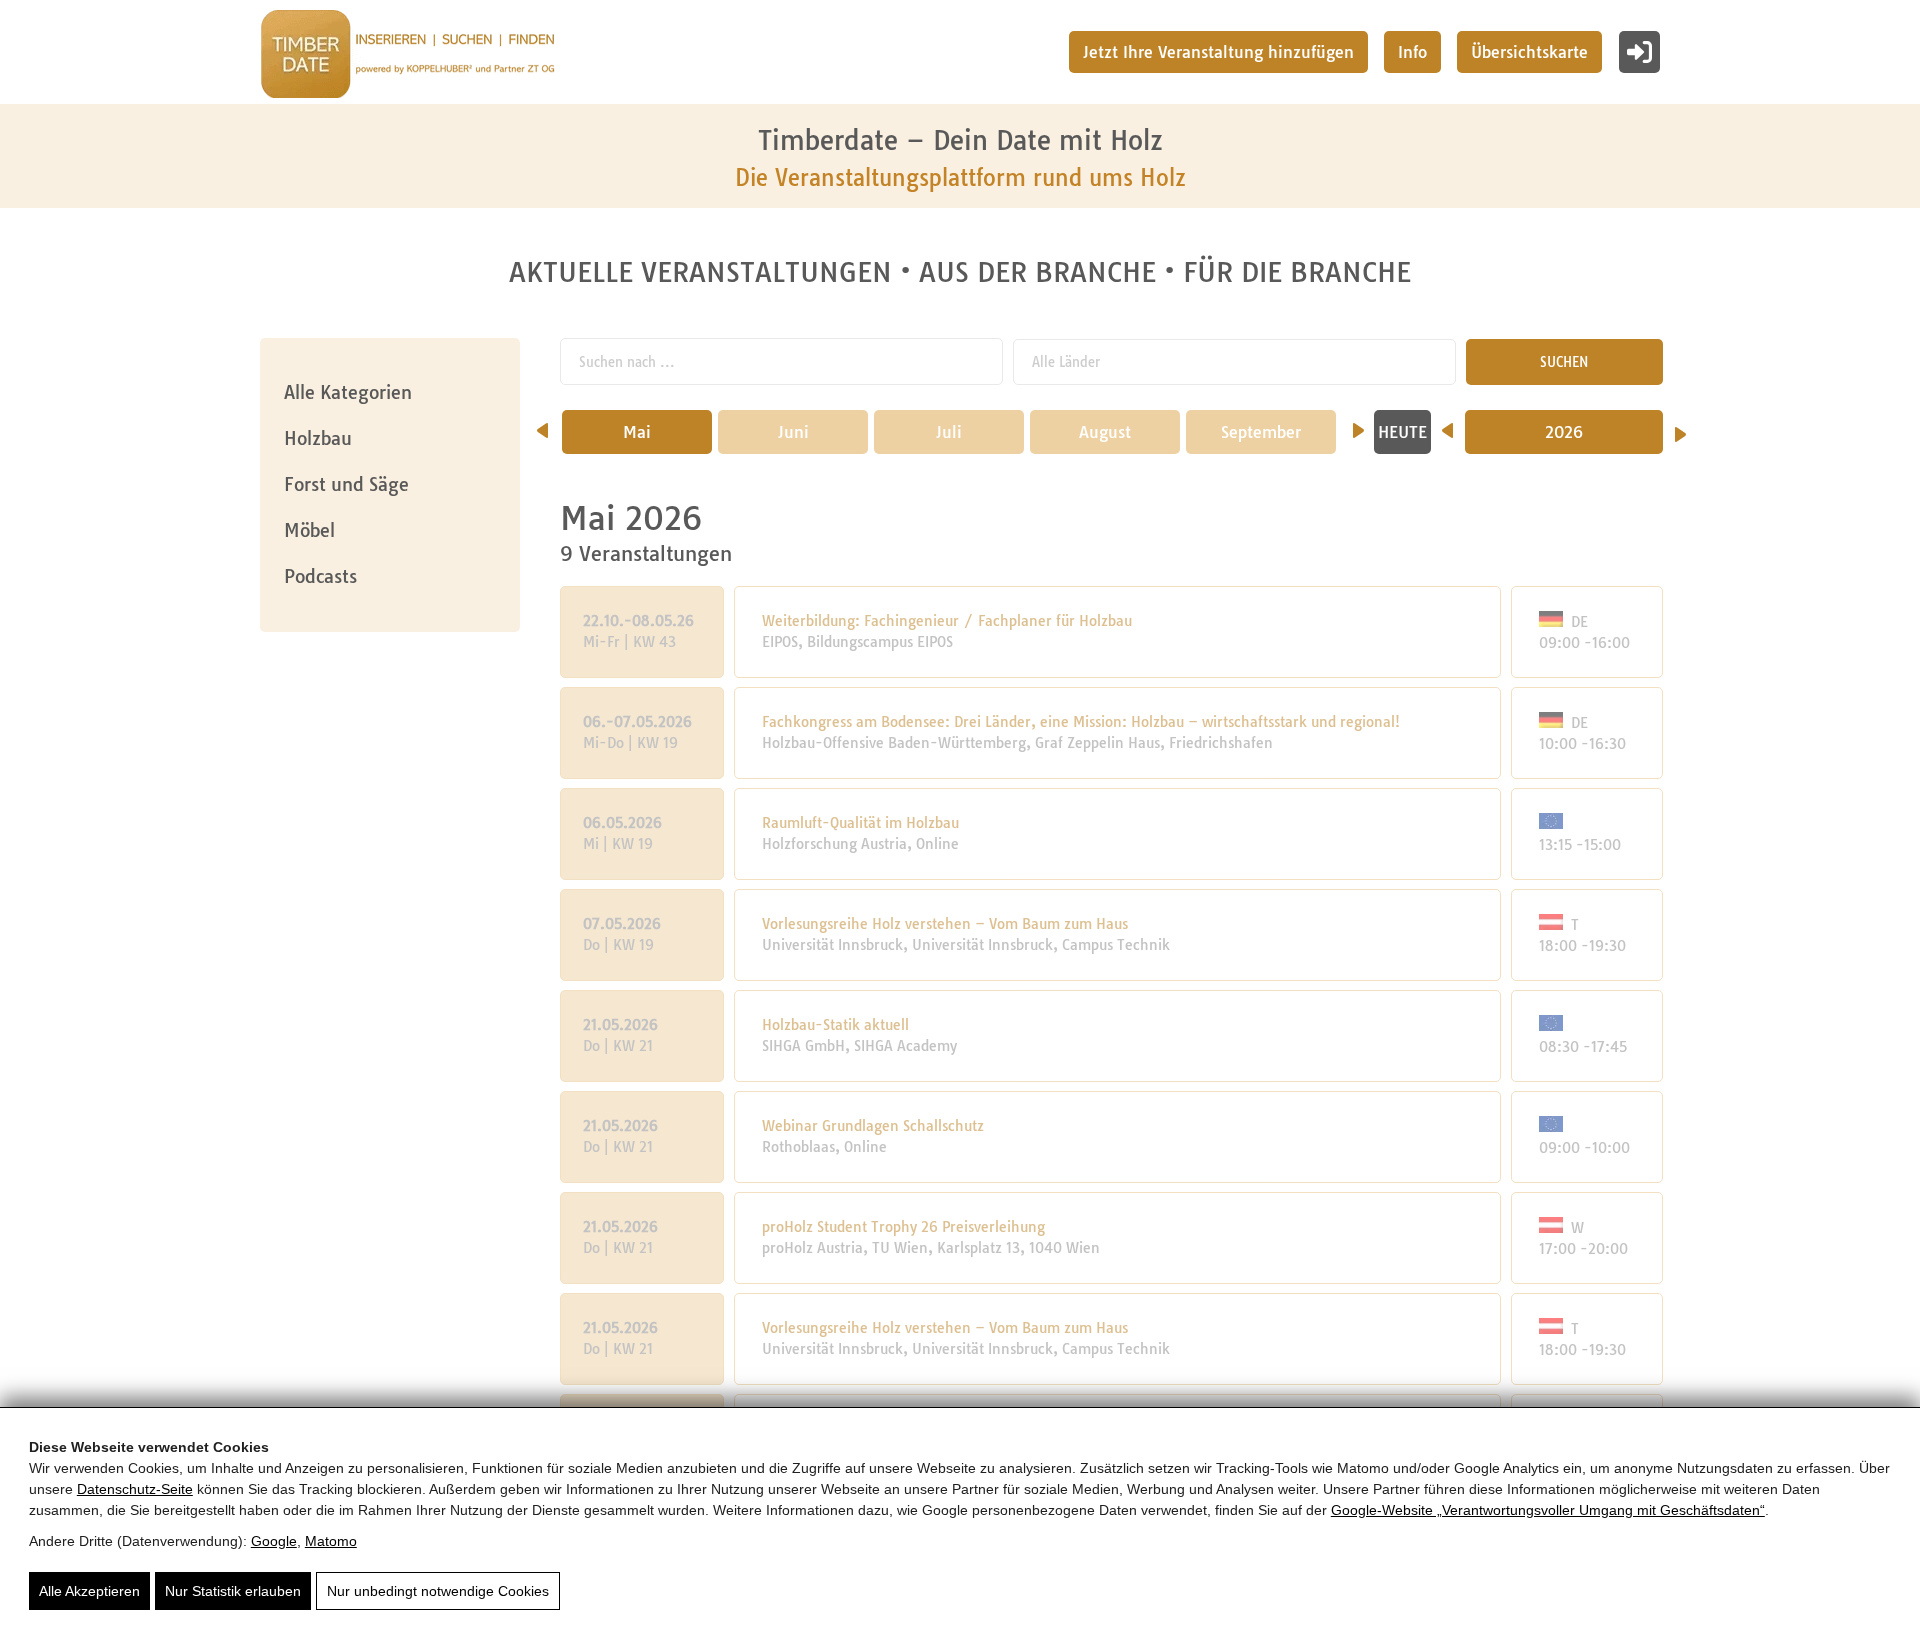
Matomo (331, 1541)
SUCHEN (1564, 362)
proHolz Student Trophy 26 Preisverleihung (903, 1227)
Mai (637, 432)
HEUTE (1402, 432)
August (1105, 432)
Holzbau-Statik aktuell (835, 1025)
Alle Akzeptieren (89, 1591)
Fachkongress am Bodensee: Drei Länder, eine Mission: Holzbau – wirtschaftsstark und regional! (1081, 722)
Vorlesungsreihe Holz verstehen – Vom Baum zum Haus (945, 924)
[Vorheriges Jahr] (1447, 424)
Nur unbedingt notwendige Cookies (438, 1591)
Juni (793, 432)
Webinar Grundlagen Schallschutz (873, 1126)
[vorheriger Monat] (542, 424)
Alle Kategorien (348, 392)
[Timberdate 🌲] (407, 57)
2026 (1564, 432)
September (1261, 432)
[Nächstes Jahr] (1680, 428)
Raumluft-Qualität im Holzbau (860, 823)
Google (274, 1541)
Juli (949, 432)
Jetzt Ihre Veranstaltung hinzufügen (1218, 52)
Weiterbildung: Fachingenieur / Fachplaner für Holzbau (947, 621)
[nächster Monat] (1358, 424)
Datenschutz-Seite (135, 1489)
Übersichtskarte (1529, 52)
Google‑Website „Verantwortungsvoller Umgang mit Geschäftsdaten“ (1548, 1510)
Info (1412, 52)
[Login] (1639, 52)
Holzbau (318, 438)
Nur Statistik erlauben (233, 1591)
